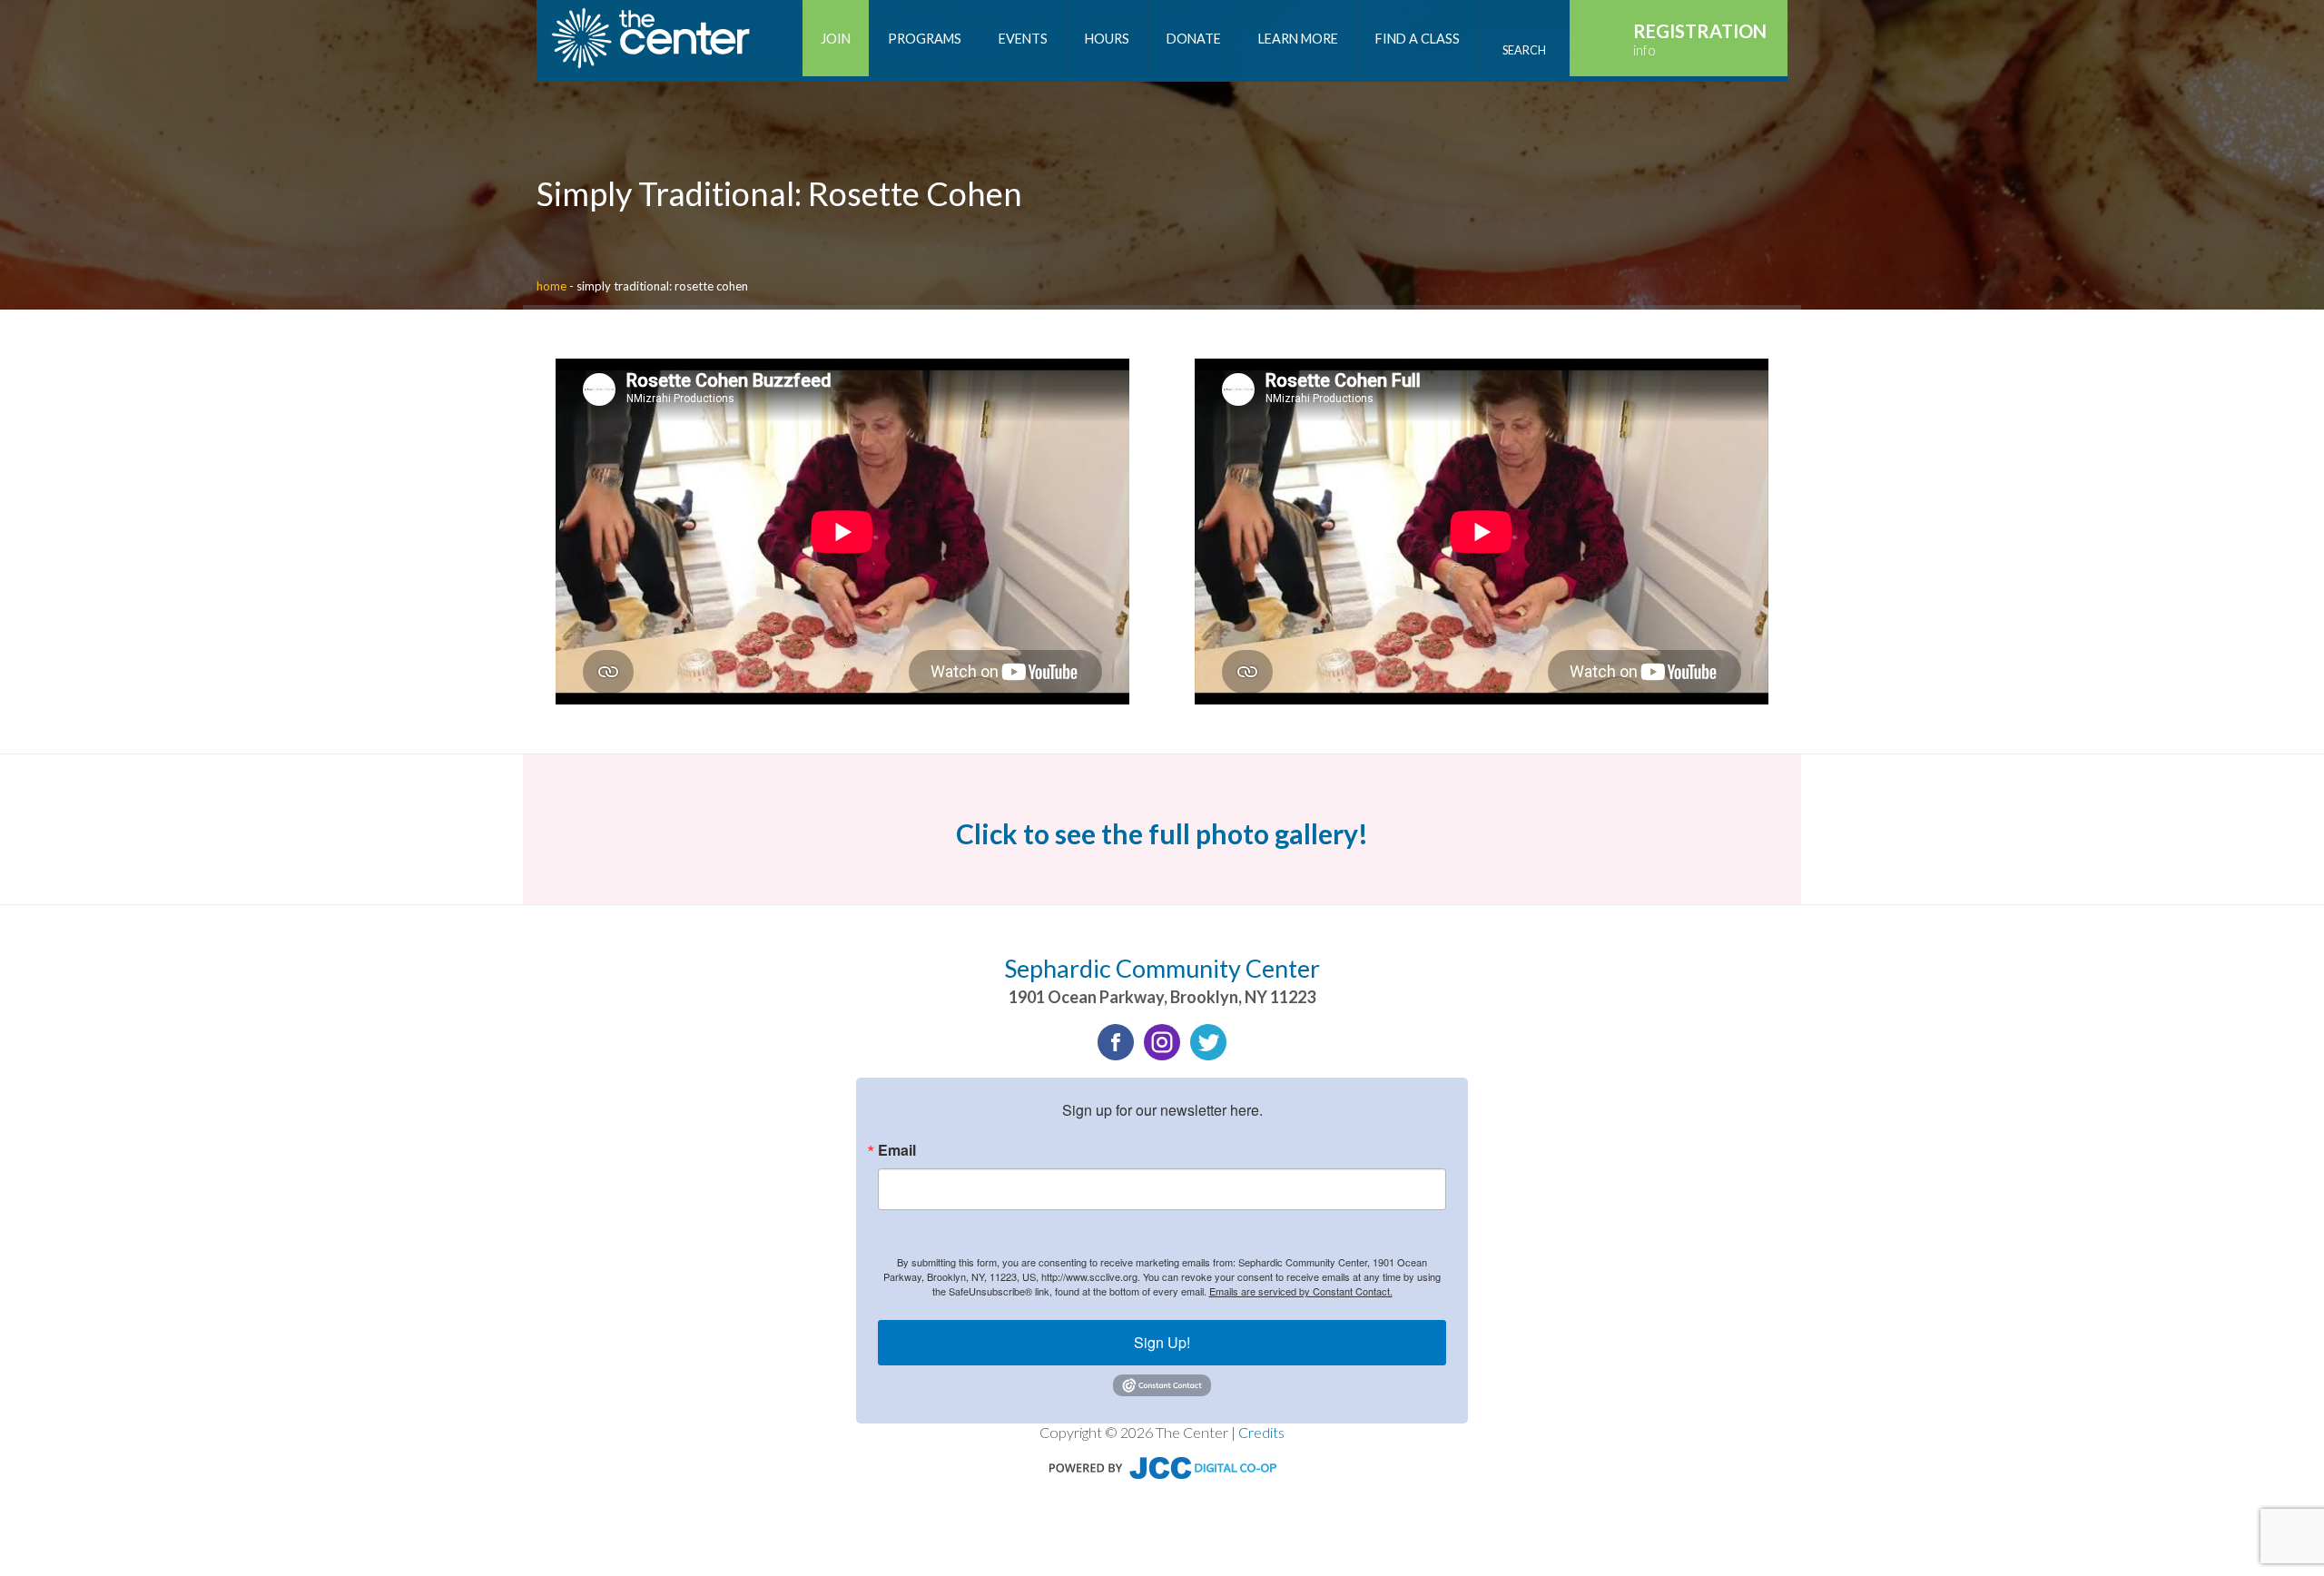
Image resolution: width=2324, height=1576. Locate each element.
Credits (1261, 1432)
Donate (1194, 39)
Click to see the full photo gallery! (1162, 833)
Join (836, 39)
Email (897, 1150)
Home (551, 286)
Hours (1107, 39)
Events (1023, 39)
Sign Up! (1162, 1342)
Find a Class (1418, 39)
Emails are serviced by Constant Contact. (1301, 1291)
